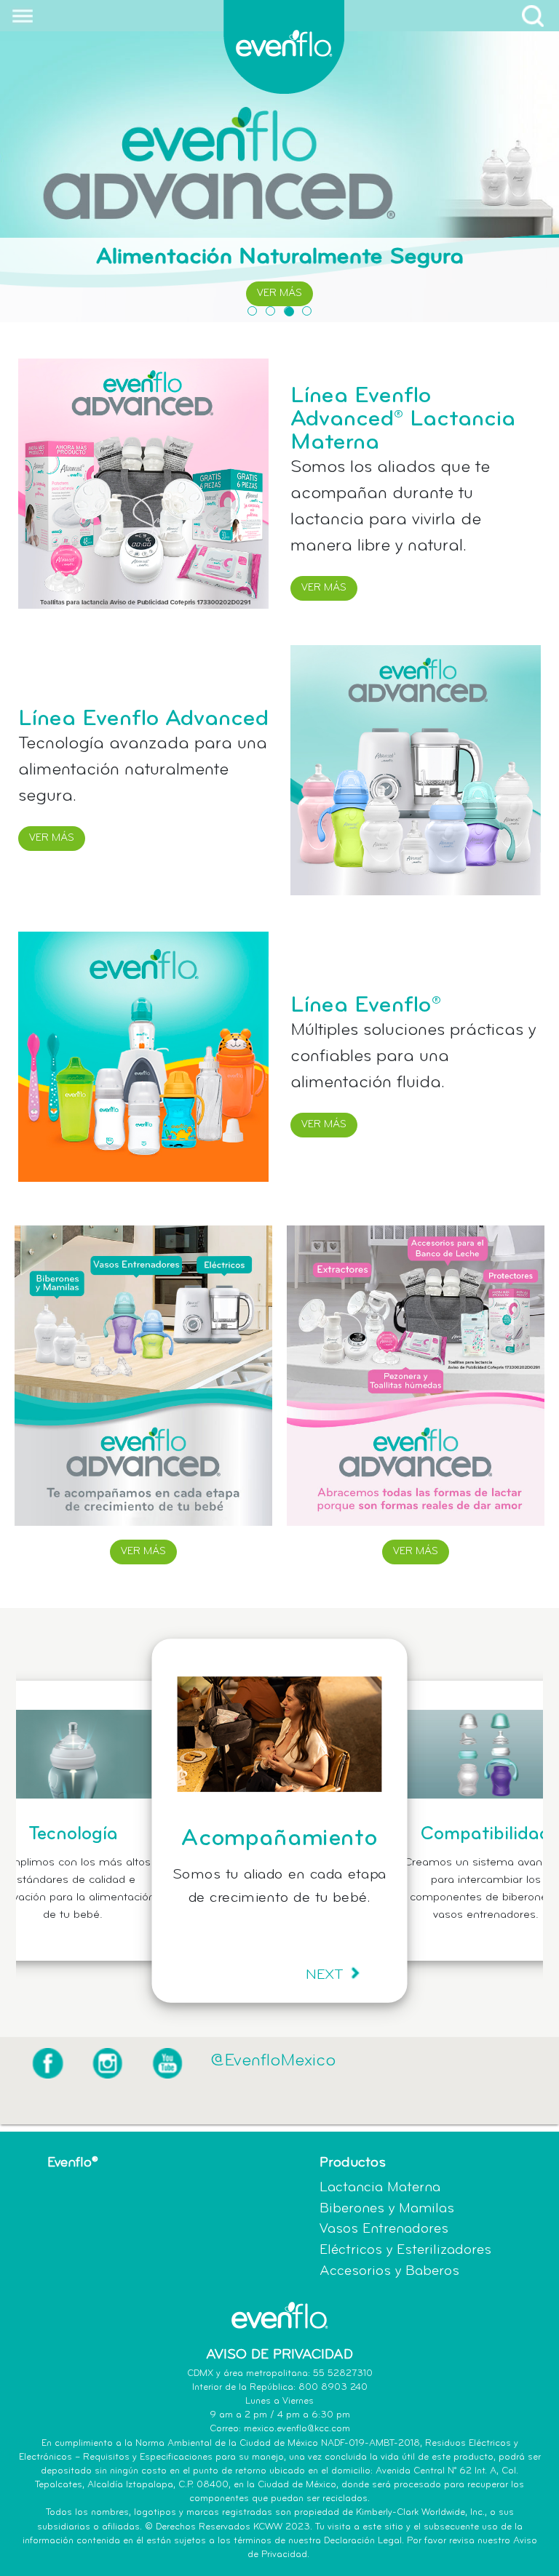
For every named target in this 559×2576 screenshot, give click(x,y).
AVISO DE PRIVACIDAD (279, 2355)
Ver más (279, 293)
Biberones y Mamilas (387, 2209)
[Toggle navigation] (17, 16)
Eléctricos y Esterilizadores (405, 2251)
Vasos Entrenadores (384, 2229)
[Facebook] (48, 2063)
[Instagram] (107, 2063)
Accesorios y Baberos (389, 2272)
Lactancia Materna (380, 2188)
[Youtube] (167, 2063)
